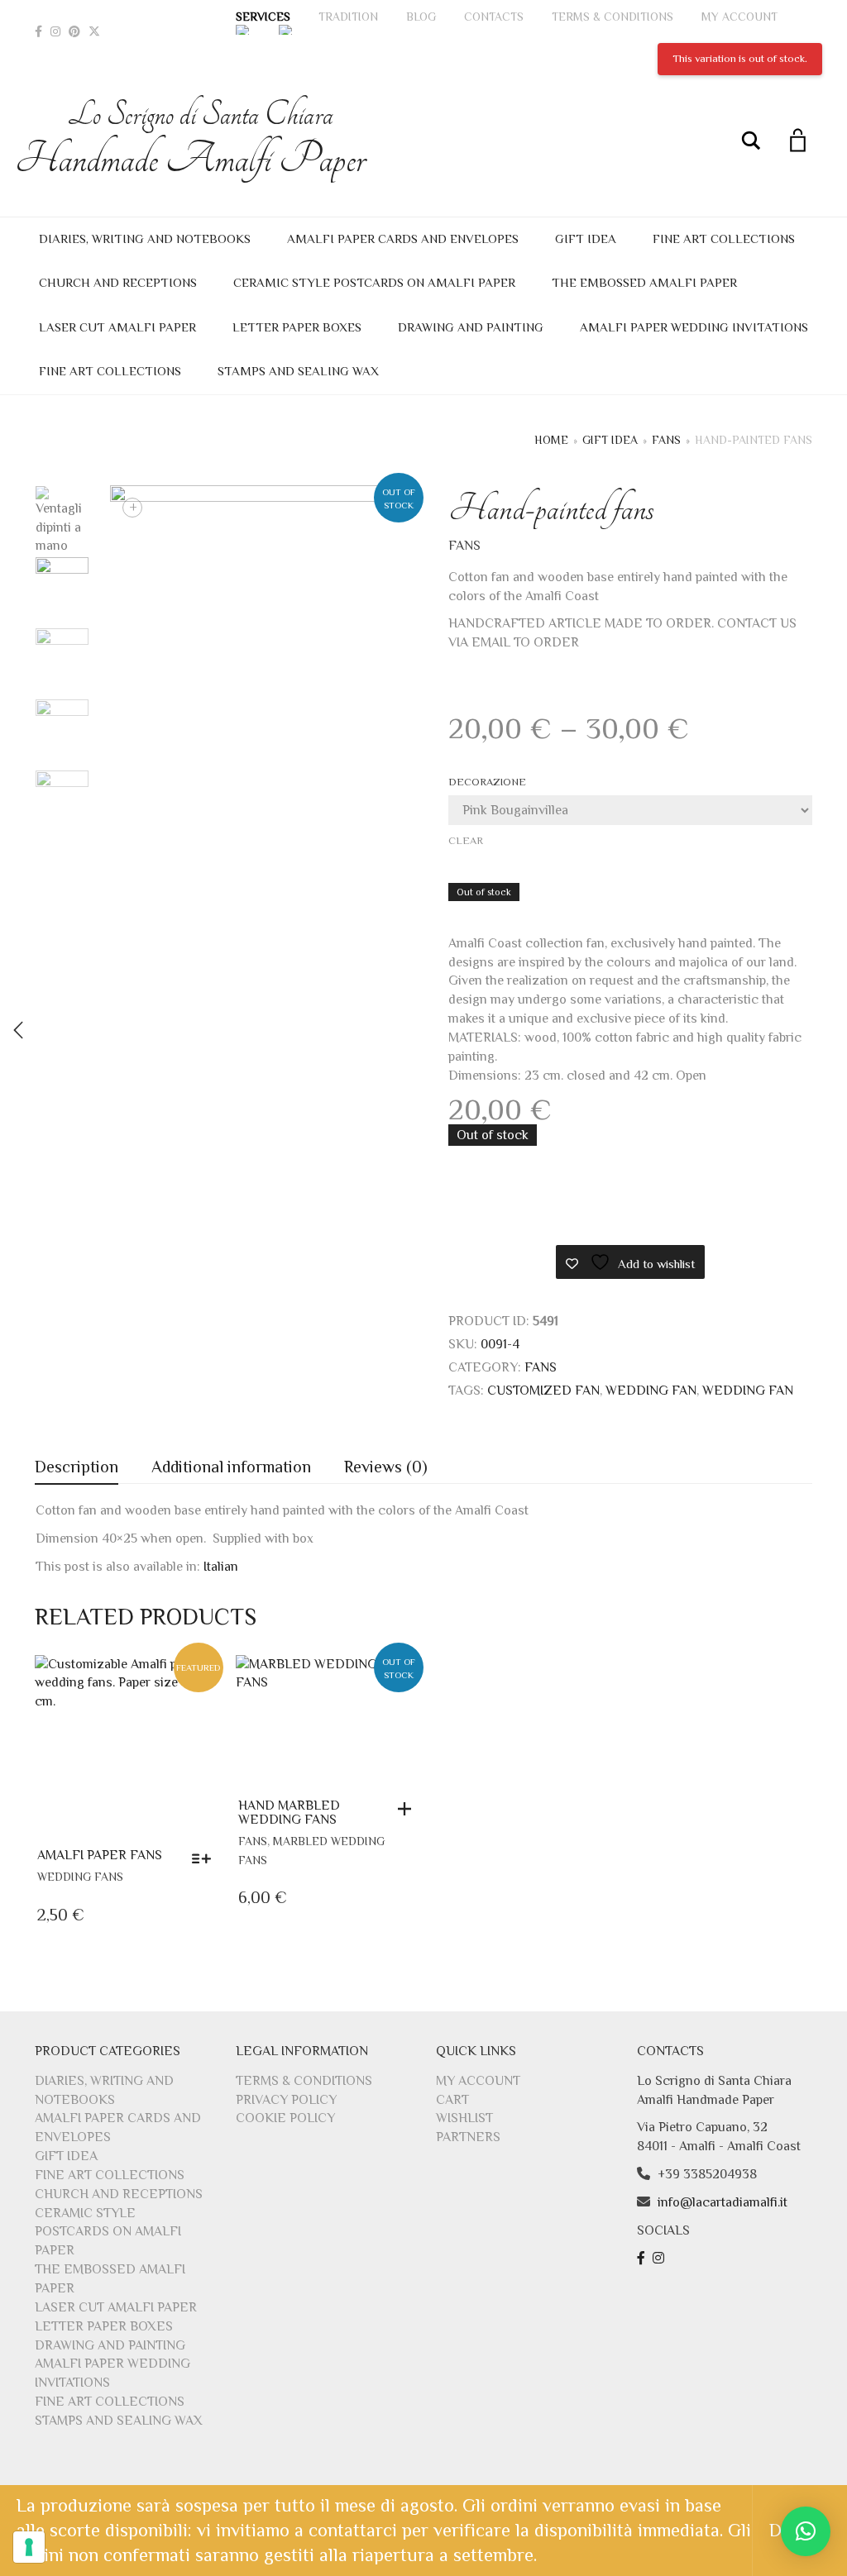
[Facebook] (38, 31)
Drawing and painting (471, 327)
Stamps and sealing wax (298, 371)
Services (263, 17)
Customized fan (543, 1391)
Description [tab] (77, 1467)
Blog (421, 17)
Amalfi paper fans (100, 1855)
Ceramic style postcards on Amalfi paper (374, 282)
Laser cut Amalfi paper (117, 327)
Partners (468, 2137)
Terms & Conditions (613, 17)
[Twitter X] (94, 31)
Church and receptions (118, 282)
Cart (452, 2100)
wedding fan (651, 1391)
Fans (666, 440)
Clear (466, 840)
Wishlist (464, 2118)
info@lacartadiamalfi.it (723, 2202)
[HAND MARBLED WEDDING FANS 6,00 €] (18, 1030)
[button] (806, 2531)
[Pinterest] (74, 31)
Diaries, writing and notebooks (145, 239)
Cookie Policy (285, 2118)
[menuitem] (243, 30)
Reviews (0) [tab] (386, 1467)
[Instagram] (55, 31)
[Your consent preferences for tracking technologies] (29, 2547)
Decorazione (487, 782)
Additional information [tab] (231, 1467)
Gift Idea (586, 239)
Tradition (348, 17)
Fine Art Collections (724, 239)
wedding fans (80, 1877)
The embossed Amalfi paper (644, 282)
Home (551, 440)
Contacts (494, 17)
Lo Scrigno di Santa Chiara (200, 139)
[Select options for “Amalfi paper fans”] (206, 1858)
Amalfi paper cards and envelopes (403, 239)
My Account (739, 17)
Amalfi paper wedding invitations (694, 327)
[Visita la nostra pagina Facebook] (643, 2259)
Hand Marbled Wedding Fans (289, 1813)
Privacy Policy (286, 2100)
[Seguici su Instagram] (660, 2259)
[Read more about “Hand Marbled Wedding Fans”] (409, 1809)
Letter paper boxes (297, 327)
